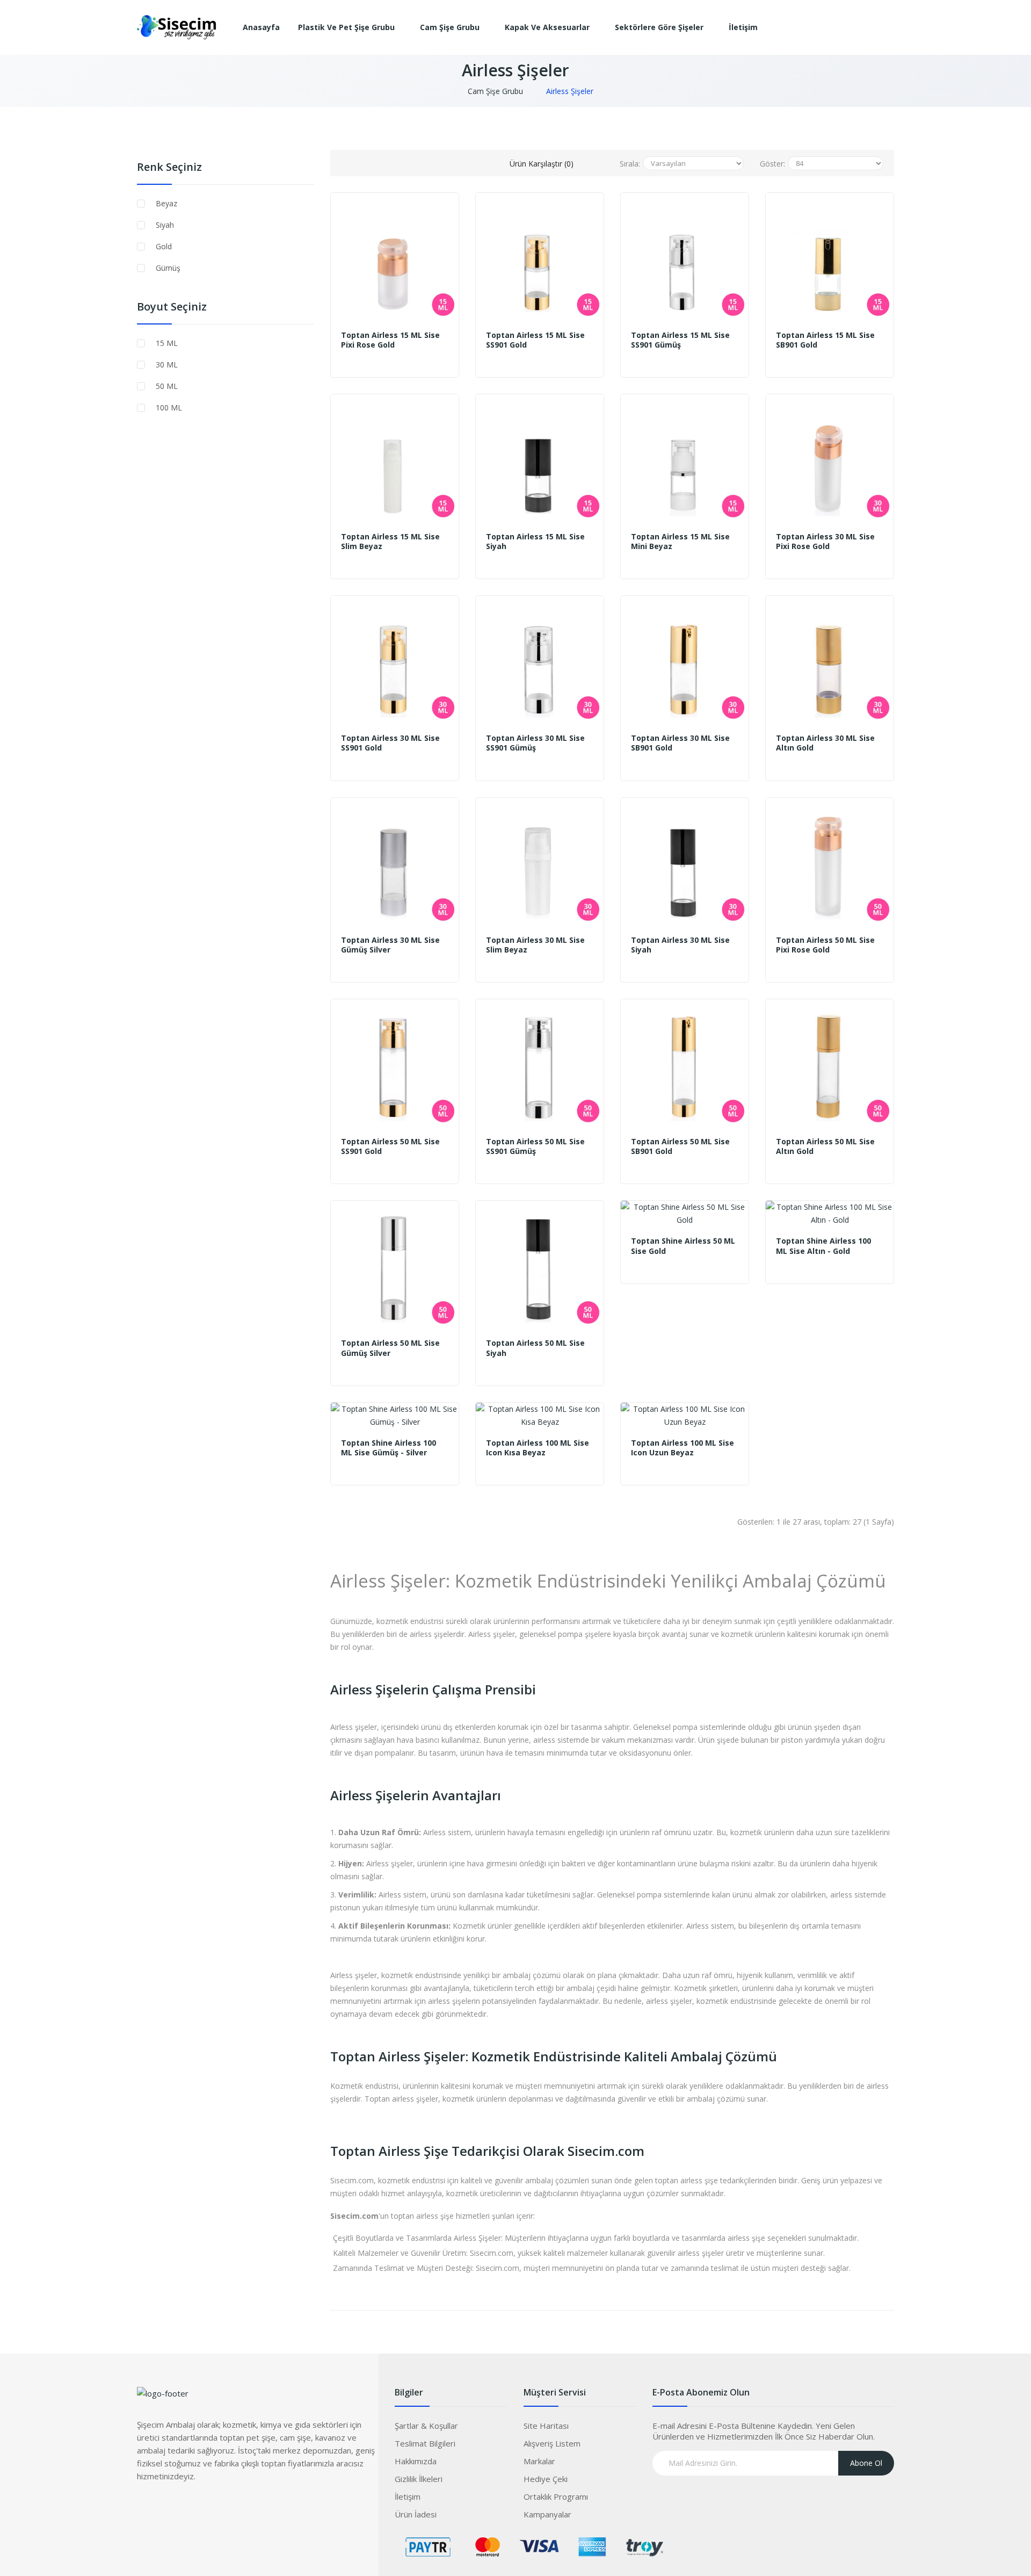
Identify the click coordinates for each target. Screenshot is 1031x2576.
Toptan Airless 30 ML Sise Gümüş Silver (390, 945)
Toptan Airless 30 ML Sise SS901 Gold (390, 743)
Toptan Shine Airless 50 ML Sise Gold (683, 1246)
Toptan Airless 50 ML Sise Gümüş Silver (390, 1348)
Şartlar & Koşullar (426, 2426)
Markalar (539, 2461)
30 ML (167, 365)
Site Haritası (546, 2426)
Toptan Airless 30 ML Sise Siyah (680, 945)
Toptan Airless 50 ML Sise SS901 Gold (390, 1146)
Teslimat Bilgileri (425, 2443)
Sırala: (630, 164)
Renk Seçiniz (169, 167)
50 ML (167, 386)
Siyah (165, 225)
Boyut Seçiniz (172, 307)
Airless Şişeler (570, 91)
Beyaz (166, 203)
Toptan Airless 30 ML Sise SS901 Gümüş (535, 743)
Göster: (772, 164)
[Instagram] (188, 2508)
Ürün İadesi (416, 2514)
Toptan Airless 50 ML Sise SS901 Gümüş (535, 1146)
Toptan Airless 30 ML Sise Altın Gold (825, 743)
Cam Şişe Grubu (495, 91)
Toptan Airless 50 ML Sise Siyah (535, 1348)
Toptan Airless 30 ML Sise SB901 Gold (680, 743)
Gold (164, 246)
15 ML (167, 343)
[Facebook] (145, 2508)
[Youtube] (209, 2508)
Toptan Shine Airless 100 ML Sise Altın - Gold (823, 1246)
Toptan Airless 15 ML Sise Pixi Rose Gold (390, 340)
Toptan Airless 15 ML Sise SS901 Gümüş (680, 340)
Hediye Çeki (546, 2479)
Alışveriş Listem (552, 2443)
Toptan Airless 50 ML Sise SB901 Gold (680, 1146)
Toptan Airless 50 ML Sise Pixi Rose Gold (825, 945)
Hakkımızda (416, 2461)
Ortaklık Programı (556, 2496)
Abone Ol (866, 2463)
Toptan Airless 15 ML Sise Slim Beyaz (390, 542)
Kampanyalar (547, 2514)
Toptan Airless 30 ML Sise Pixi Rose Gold (825, 542)
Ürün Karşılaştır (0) (542, 164)
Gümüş (168, 268)
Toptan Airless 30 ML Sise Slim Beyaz (535, 945)
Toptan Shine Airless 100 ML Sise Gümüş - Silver (389, 1448)
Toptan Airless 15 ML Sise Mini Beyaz (680, 542)
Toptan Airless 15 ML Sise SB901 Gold (825, 340)
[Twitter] (166, 2508)
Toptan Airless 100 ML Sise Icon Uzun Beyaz (683, 1448)
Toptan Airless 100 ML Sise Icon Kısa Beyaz (538, 1448)
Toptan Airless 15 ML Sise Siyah (535, 542)
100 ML (169, 407)
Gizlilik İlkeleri (419, 2479)
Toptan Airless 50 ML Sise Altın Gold (825, 1146)
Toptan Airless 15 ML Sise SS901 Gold (535, 340)
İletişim (408, 2496)
